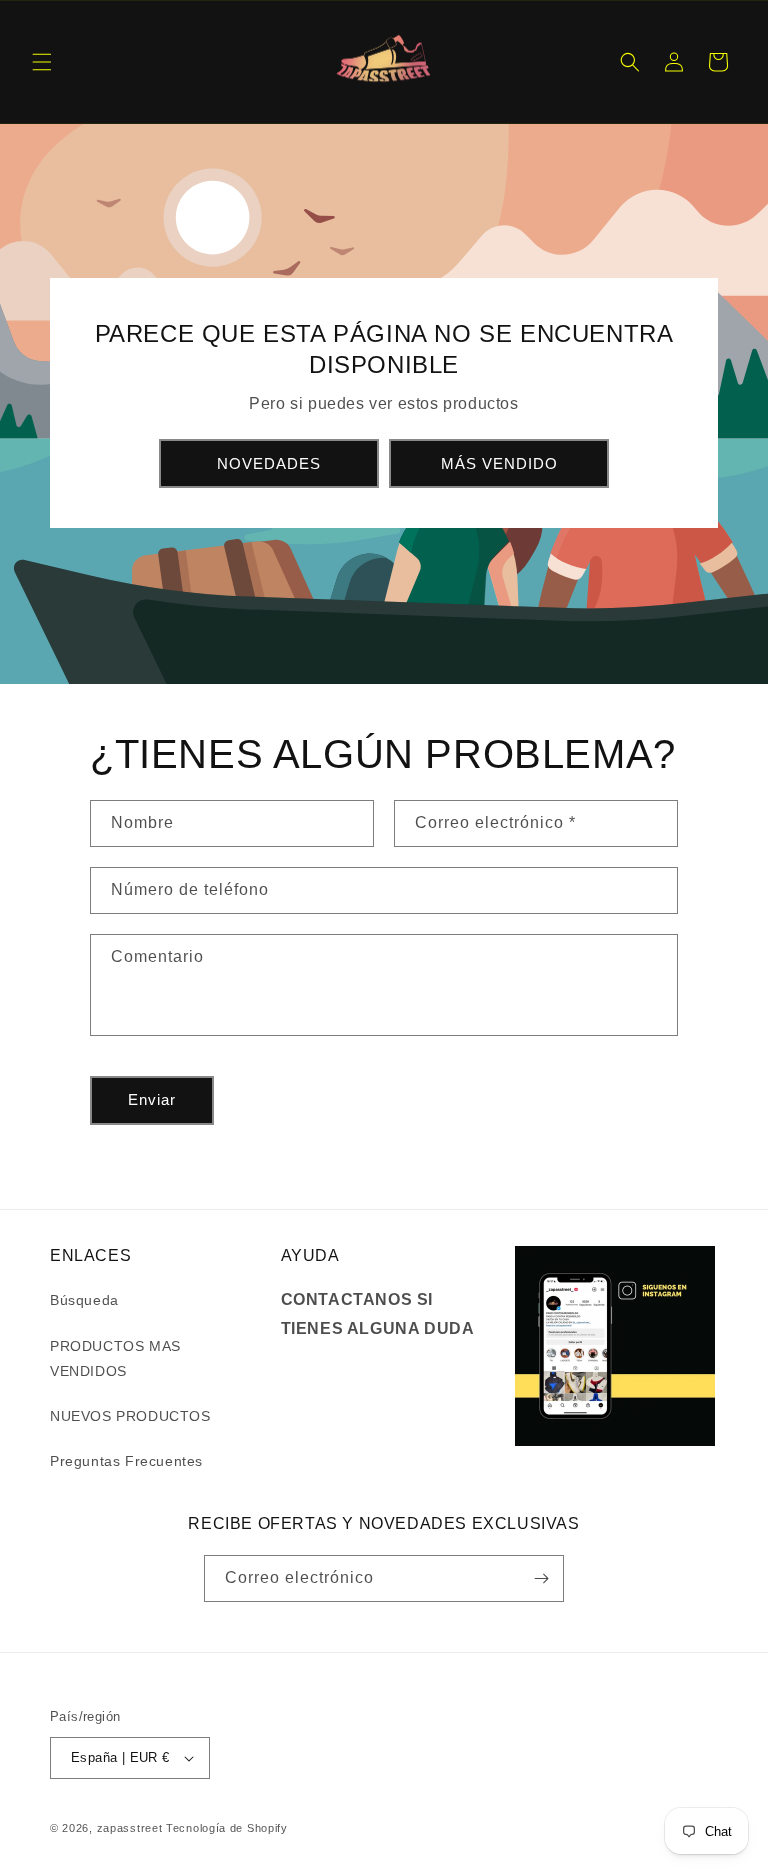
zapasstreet (130, 1828)
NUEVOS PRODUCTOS (130, 1416)
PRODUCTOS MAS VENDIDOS (115, 1358)
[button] (42, 62)
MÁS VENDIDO (499, 463)
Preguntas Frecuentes (126, 1461)
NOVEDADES (269, 463)
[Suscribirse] (541, 1578)
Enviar (152, 1099)
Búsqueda (84, 1300)
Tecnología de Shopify (227, 1828)
